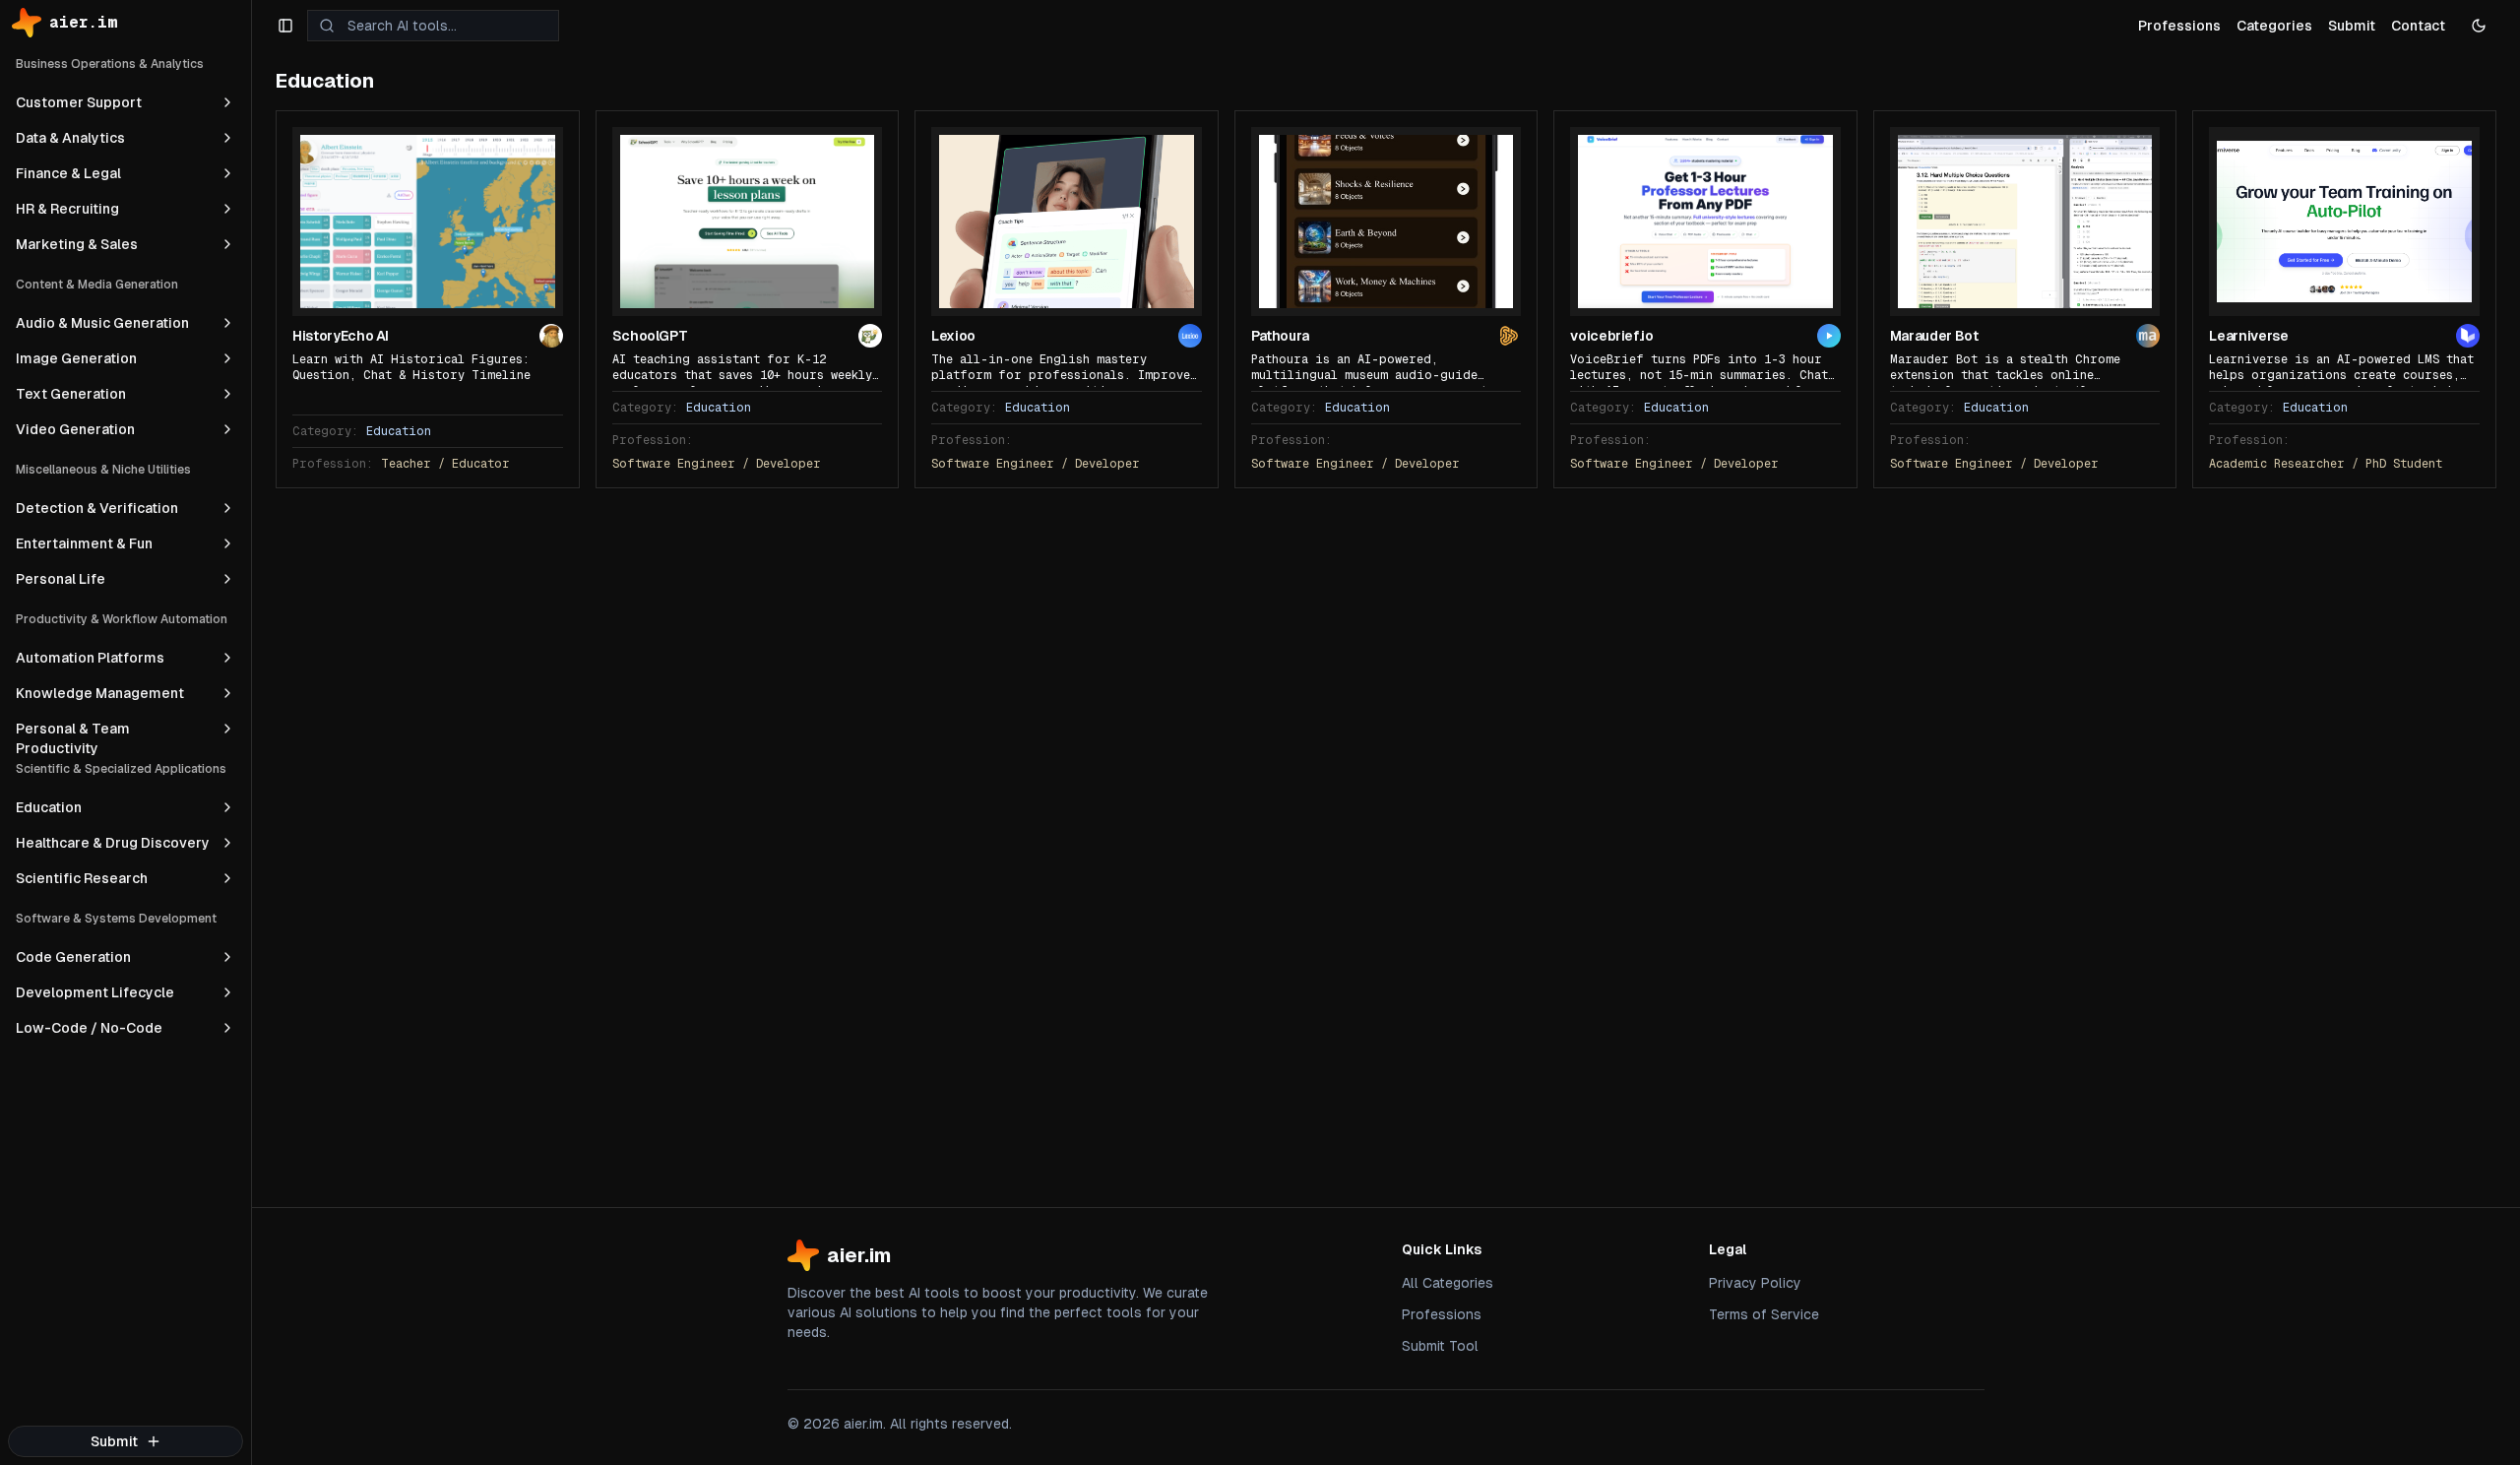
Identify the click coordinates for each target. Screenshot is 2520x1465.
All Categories (1448, 1283)
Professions (1442, 1314)
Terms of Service (1764, 1314)
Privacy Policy (1755, 1283)
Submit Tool (1440, 1346)
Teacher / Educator (445, 464)
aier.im (84, 22)
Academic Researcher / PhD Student (2326, 464)
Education (399, 431)
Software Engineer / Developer (717, 464)
